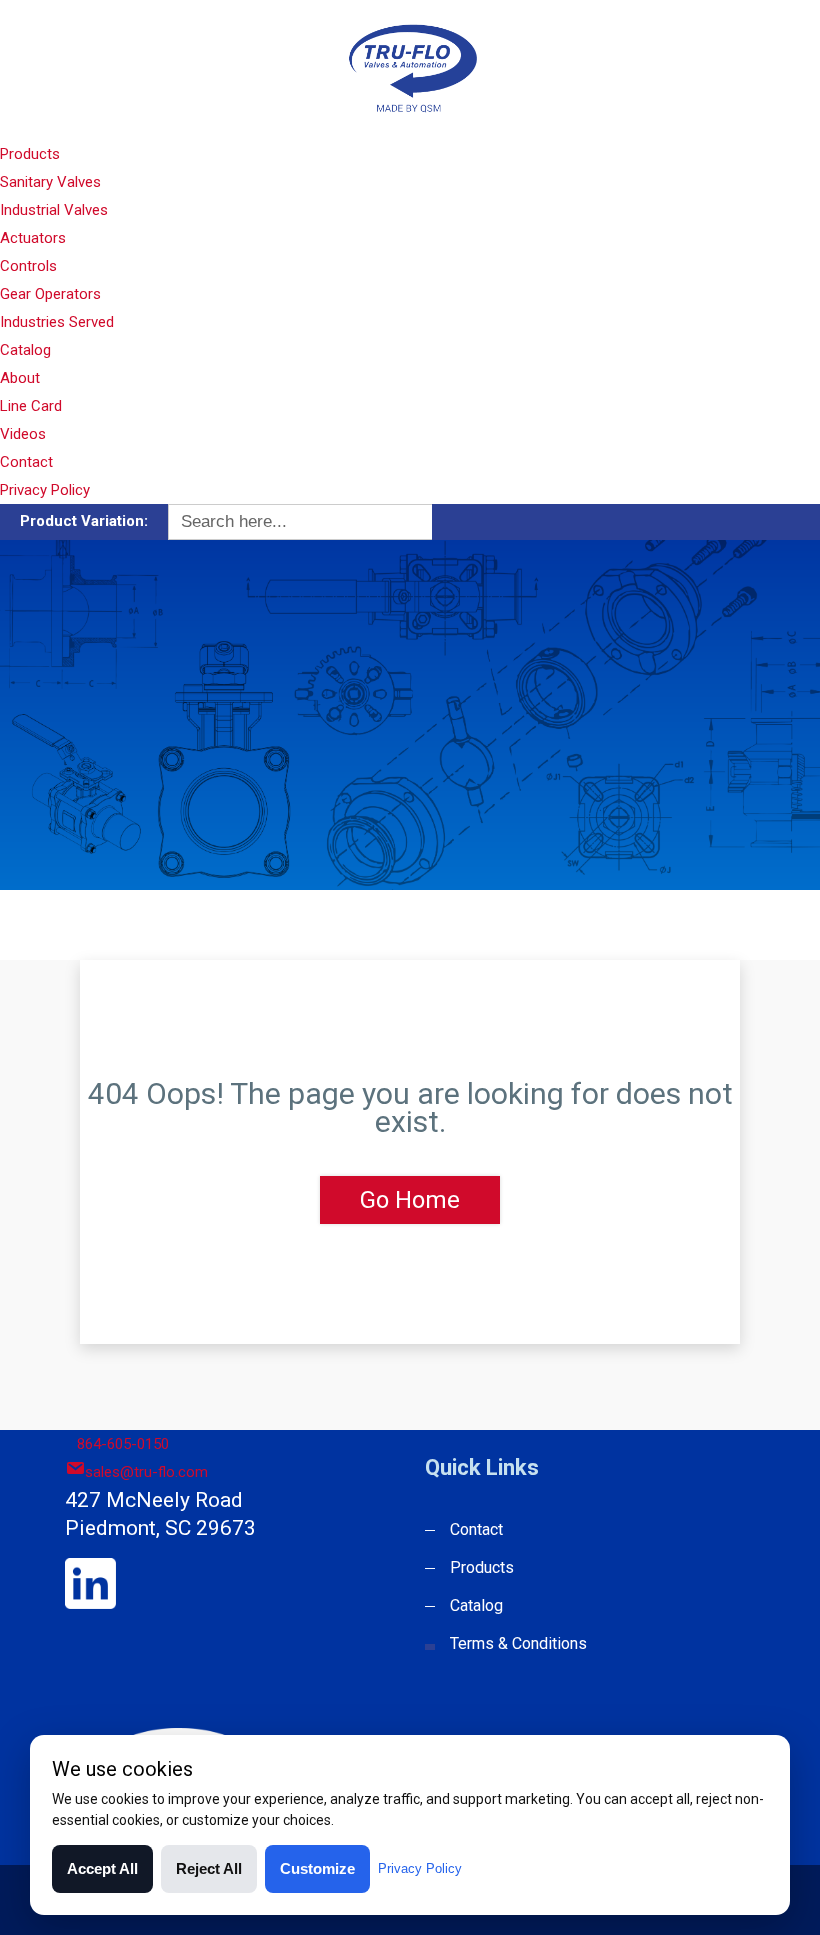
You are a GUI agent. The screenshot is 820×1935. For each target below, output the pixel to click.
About (20, 378)
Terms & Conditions (518, 1643)
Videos (23, 434)
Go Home (410, 1200)
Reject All (209, 1868)
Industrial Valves (54, 210)
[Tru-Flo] (409, 68)
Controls (28, 266)
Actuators (33, 238)
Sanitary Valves (50, 182)
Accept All (102, 1868)
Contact (26, 462)
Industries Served (57, 322)
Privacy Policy (45, 490)
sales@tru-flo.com (146, 1472)
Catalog (25, 350)
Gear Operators (50, 294)
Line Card (31, 406)
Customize (317, 1868)
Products (30, 154)
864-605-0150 (123, 1444)
